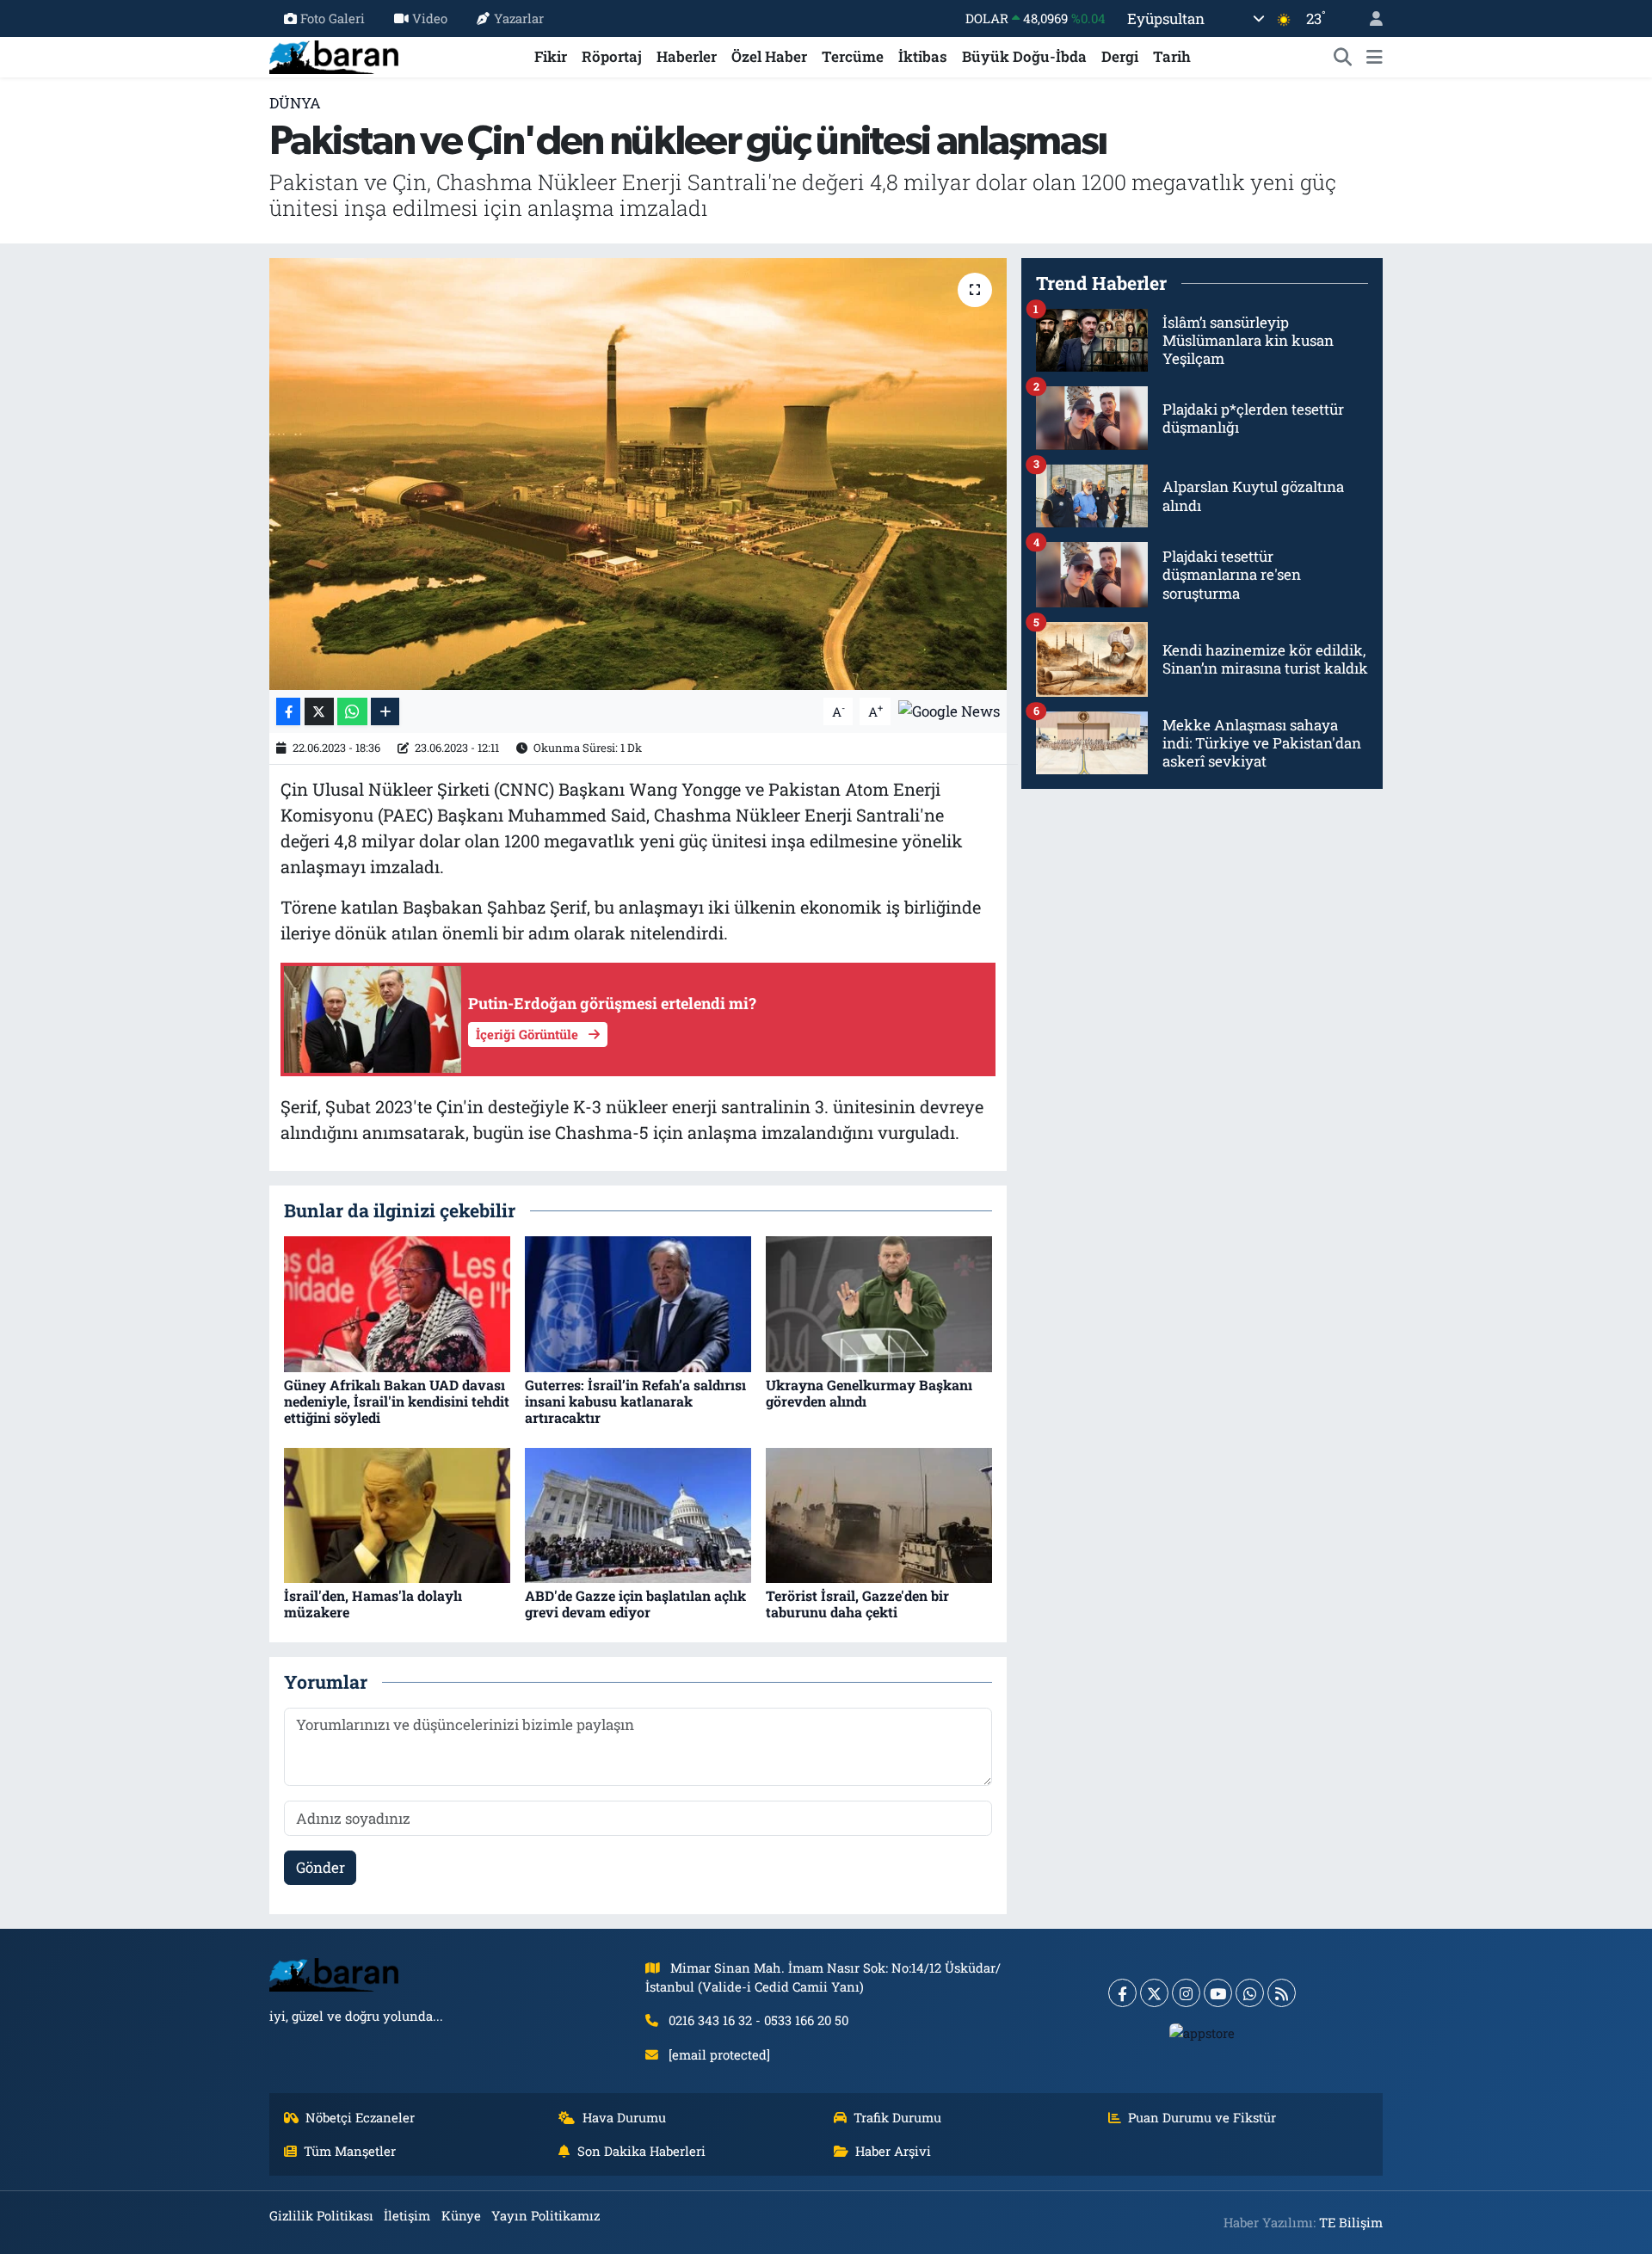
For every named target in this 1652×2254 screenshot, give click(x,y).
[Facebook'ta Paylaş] (288, 712)
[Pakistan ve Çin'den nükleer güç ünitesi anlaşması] (638, 474)
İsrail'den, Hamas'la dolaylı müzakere (373, 1604)
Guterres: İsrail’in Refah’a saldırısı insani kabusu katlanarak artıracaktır (635, 1401)
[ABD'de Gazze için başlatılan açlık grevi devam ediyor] (638, 1514)
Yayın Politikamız (546, 2215)
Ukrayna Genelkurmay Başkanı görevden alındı (869, 1393)
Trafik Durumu (897, 2117)
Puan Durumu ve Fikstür (1202, 2117)
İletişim (407, 2215)
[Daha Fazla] (385, 712)
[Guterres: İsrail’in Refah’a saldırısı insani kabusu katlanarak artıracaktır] (638, 1303)
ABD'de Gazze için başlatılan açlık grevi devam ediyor (635, 1604)
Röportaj (612, 56)
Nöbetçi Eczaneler (360, 2117)
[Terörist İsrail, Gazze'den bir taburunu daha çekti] (879, 1514)
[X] (1154, 1993)
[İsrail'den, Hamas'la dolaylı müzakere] (397, 1514)
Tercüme (853, 56)
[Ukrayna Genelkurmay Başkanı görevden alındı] (879, 1303)
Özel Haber (769, 56)
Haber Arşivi (893, 2151)
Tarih (1172, 56)
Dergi (1120, 56)
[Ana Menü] (1375, 57)
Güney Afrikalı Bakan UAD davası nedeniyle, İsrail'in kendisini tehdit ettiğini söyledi (397, 1401)
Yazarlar (519, 18)
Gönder (321, 1867)
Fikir (551, 56)
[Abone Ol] (949, 710)
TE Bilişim (1351, 2222)
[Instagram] (1186, 1993)
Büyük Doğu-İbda (1024, 56)
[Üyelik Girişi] (1369, 18)
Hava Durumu (624, 2117)
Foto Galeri (333, 18)
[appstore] (1202, 2032)
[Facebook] (1122, 1993)
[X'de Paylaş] (319, 712)
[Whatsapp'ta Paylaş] (352, 712)
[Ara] (1343, 57)
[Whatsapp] (1250, 1993)
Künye (461, 2215)
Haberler (687, 56)
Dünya (295, 103)
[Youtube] (1218, 1993)
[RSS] (1282, 1993)
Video (430, 18)
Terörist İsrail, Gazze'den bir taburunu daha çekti (857, 1604)
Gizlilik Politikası (321, 2215)
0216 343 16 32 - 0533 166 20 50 (758, 2020)
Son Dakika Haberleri (641, 2151)
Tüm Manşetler (350, 2151)
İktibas (923, 56)
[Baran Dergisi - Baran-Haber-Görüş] (334, 55)
